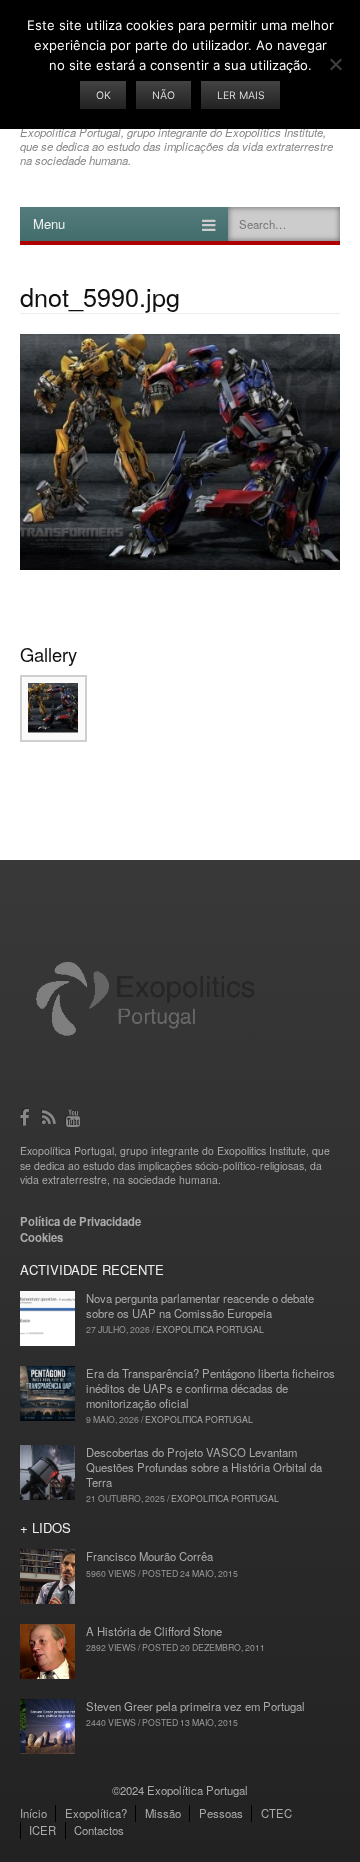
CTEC (276, 1813)
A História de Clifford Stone (154, 1631)
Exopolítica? (96, 1813)
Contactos (99, 1830)
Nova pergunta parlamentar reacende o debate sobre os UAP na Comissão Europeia (200, 1305)
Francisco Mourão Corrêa (149, 1556)
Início (33, 1813)
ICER (42, 1830)
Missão (163, 1813)
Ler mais (241, 95)
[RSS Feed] (51, 1115)
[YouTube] (75, 1115)
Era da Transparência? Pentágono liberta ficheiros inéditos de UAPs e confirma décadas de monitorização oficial (210, 1388)
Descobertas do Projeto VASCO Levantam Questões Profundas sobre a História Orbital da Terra (204, 1467)
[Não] (335, 64)
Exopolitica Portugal (210, 1329)
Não (163, 95)
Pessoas (221, 1813)
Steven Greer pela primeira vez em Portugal (195, 1706)
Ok (103, 95)
